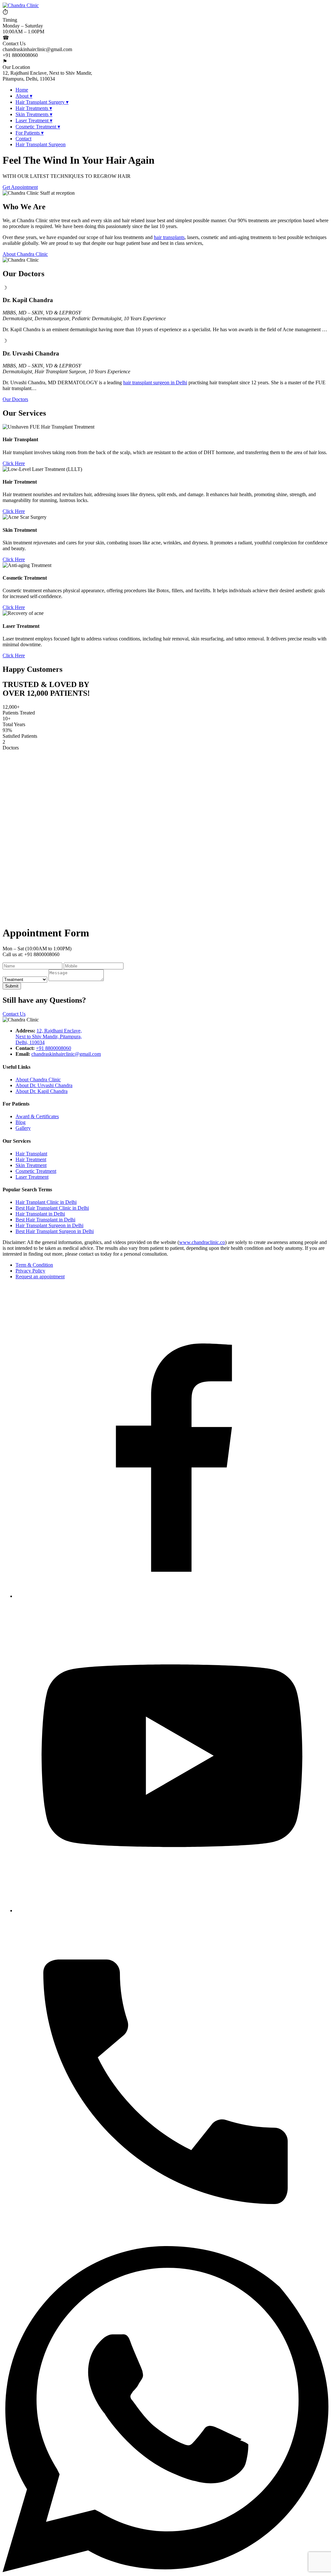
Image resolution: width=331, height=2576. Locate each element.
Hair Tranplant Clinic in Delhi (46, 1202)
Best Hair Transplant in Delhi (45, 1220)
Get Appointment (20, 187)
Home (22, 90)
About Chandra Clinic (25, 254)
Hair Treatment (31, 1159)
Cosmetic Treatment (38, 127)
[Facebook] (172, 1596)
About (24, 96)
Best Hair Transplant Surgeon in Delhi (55, 1231)
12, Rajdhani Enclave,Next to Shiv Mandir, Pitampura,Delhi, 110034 (49, 1037)
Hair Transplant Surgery (42, 102)
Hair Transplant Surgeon (41, 144)
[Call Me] (165, 2243)
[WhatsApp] (165, 2570)
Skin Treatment (31, 1165)
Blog (21, 1122)
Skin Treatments (34, 114)
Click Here (14, 463)
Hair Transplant (31, 1154)
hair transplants (169, 237)
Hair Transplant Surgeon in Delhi (49, 1225)
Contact (23, 139)
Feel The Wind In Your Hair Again (79, 160)
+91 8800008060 (53, 1048)
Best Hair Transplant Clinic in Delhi (52, 1208)
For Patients (30, 133)
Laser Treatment (34, 120)
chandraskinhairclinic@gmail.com (66, 1054)
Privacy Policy (30, 1271)
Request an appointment (40, 1277)
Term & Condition (34, 1265)
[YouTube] (172, 1910)
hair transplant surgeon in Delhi (155, 382)
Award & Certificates (37, 1116)
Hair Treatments (34, 108)
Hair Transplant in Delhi (40, 1214)
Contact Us (14, 1014)
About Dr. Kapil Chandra (42, 1091)
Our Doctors (15, 399)
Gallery (23, 1128)
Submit (12, 986)
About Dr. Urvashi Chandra (44, 1085)
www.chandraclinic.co (202, 1242)
